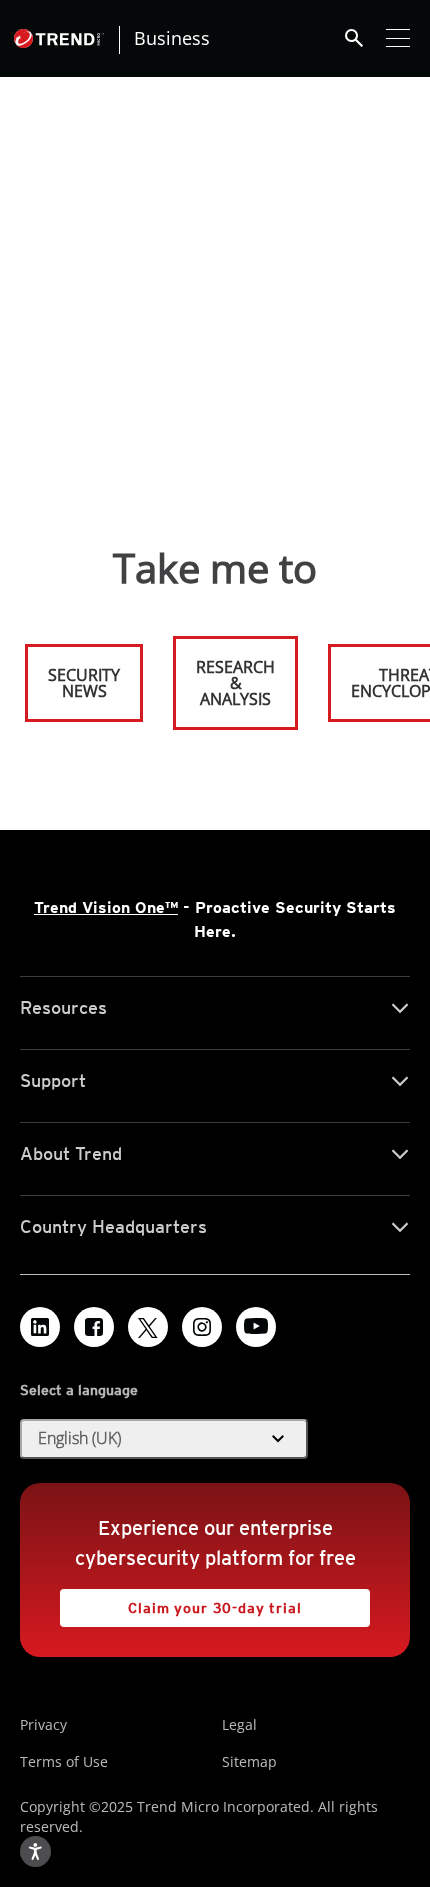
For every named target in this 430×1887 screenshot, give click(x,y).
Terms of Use (64, 1761)
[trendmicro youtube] (256, 1327)
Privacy (43, 1724)
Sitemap (249, 1761)
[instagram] (202, 1327)
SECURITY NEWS (74, 674)
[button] (164, 1439)
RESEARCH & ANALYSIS (235, 683)
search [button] (354, 38)
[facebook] (94, 1327)
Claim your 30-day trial (181, 1602)
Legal (239, 1724)
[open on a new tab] (148, 1327)
